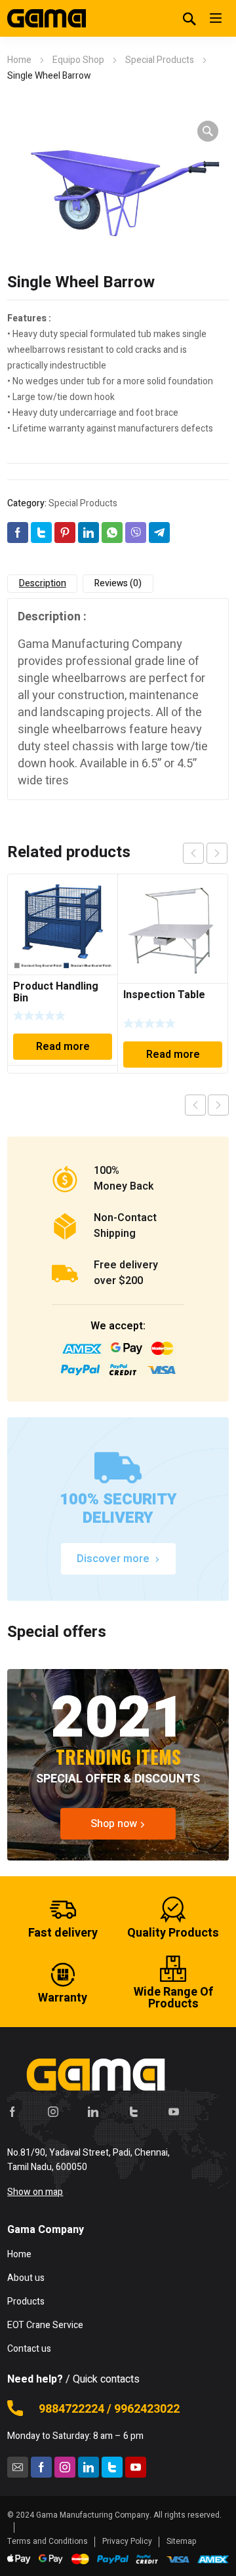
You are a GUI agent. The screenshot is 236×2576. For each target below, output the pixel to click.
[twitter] (134, 2112)
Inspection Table (164, 995)
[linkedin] (93, 2112)
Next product (218, 1105)
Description (43, 583)
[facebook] (12, 2112)
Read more (63, 1047)
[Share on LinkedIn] (88, 533)
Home (19, 60)
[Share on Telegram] (159, 533)
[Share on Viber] (136, 533)
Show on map (35, 2192)
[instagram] (53, 2112)
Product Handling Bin (56, 992)
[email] (18, 2467)
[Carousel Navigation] (205, 853)
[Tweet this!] (41, 533)
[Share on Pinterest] (65, 533)
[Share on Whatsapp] (112, 533)
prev (193, 853)
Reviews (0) (118, 583)
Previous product (195, 1105)
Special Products (160, 60)
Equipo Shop (78, 60)
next (217, 853)
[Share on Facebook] (18, 533)
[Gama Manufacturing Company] (47, 18)
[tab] (42, 584)
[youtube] (174, 2112)
